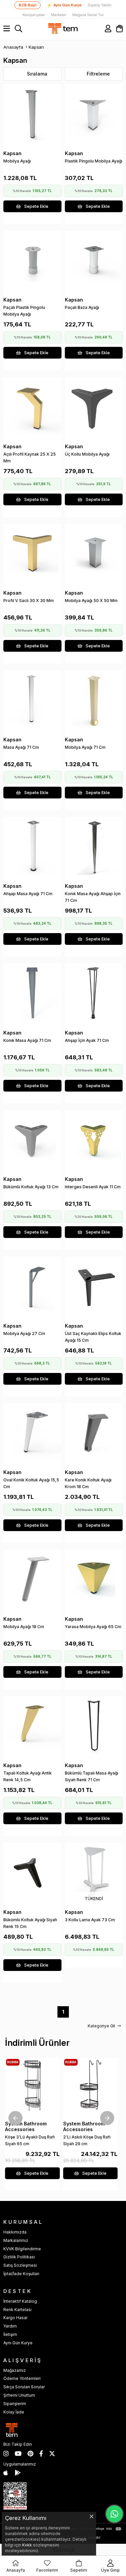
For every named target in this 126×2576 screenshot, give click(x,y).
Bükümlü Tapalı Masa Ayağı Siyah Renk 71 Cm (92, 1776)
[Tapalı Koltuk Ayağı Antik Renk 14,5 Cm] (32, 1725)
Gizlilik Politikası (19, 2257)
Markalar (59, 15)
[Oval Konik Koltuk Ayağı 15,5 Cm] (32, 1432)
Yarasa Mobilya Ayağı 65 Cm (93, 1627)
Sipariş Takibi (100, 5)
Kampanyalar (34, 15)
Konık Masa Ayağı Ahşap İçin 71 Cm (93, 897)
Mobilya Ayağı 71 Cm (85, 747)
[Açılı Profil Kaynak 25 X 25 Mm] (32, 406)
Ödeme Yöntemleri (22, 2378)
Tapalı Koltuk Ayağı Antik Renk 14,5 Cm (28, 1776)
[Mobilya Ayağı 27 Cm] (32, 1285)
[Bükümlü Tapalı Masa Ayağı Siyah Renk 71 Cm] (94, 1725)
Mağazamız (15, 2370)
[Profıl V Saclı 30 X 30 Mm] (32, 553)
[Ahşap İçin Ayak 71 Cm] (94, 992)
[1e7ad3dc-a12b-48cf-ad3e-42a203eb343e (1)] (15, 2496)
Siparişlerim (15, 2404)
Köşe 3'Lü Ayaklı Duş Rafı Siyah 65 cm (30, 2140)
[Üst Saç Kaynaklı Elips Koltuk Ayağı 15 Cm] (94, 1285)
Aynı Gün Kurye (64, 5)
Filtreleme (98, 74)
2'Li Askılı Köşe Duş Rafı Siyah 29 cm (87, 2140)
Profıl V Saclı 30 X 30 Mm (29, 601)
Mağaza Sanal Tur (88, 15)
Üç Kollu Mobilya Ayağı (87, 454)
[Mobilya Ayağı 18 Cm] (32, 1579)
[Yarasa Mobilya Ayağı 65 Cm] (94, 1579)
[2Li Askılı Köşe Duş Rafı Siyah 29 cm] (91, 2085)
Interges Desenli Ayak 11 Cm (93, 1187)
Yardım (10, 2326)
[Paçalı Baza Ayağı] (94, 260)
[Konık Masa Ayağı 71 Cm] (32, 992)
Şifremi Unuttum (19, 2395)
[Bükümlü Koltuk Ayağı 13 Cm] (32, 1139)
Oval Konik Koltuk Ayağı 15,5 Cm (31, 1483)
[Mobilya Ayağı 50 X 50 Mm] (94, 553)
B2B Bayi (28, 5)
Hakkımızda (15, 2232)
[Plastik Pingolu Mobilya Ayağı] (94, 113)
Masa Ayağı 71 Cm (21, 747)
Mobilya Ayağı (17, 161)
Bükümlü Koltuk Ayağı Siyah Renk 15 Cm (30, 1923)
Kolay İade (14, 2412)
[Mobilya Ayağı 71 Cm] (94, 699)
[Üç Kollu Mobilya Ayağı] (94, 406)
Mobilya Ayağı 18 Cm (24, 1627)
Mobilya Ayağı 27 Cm (24, 1333)
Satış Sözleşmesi (20, 2265)
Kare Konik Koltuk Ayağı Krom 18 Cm (88, 1483)
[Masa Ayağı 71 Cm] (32, 699)
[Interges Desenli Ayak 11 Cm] (94, 1139)
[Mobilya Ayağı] (32, 113)
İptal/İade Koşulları (21, 2274)
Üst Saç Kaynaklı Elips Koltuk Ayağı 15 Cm (93, 1337)
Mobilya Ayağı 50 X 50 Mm (91, 601)
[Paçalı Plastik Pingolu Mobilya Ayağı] (32, 260)
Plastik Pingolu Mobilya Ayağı (94, 161)
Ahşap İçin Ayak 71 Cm (87, 1040)
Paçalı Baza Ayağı (82, 307)
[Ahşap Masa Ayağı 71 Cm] (32, 846)
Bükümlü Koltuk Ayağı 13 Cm (31, 1187)
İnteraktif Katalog (20, 2301)
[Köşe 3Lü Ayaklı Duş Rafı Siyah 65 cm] (32, 2085)
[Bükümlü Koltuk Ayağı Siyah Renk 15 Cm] (32, 1872)
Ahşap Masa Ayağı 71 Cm (28, 894)
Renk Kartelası (17, 2310)
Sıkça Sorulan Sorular (24, 2387)
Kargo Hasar (15, 2318)
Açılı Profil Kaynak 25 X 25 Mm (30, 457)
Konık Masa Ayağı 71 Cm (27, 1040)
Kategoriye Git (101, 2026)
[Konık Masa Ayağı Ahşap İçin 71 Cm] (94, 846)
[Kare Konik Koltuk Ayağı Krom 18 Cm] (94, 1432)
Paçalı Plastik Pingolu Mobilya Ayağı (24, 311)
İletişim (10, 2334)
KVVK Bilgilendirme (22, 2249)
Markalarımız (16, 2240)
